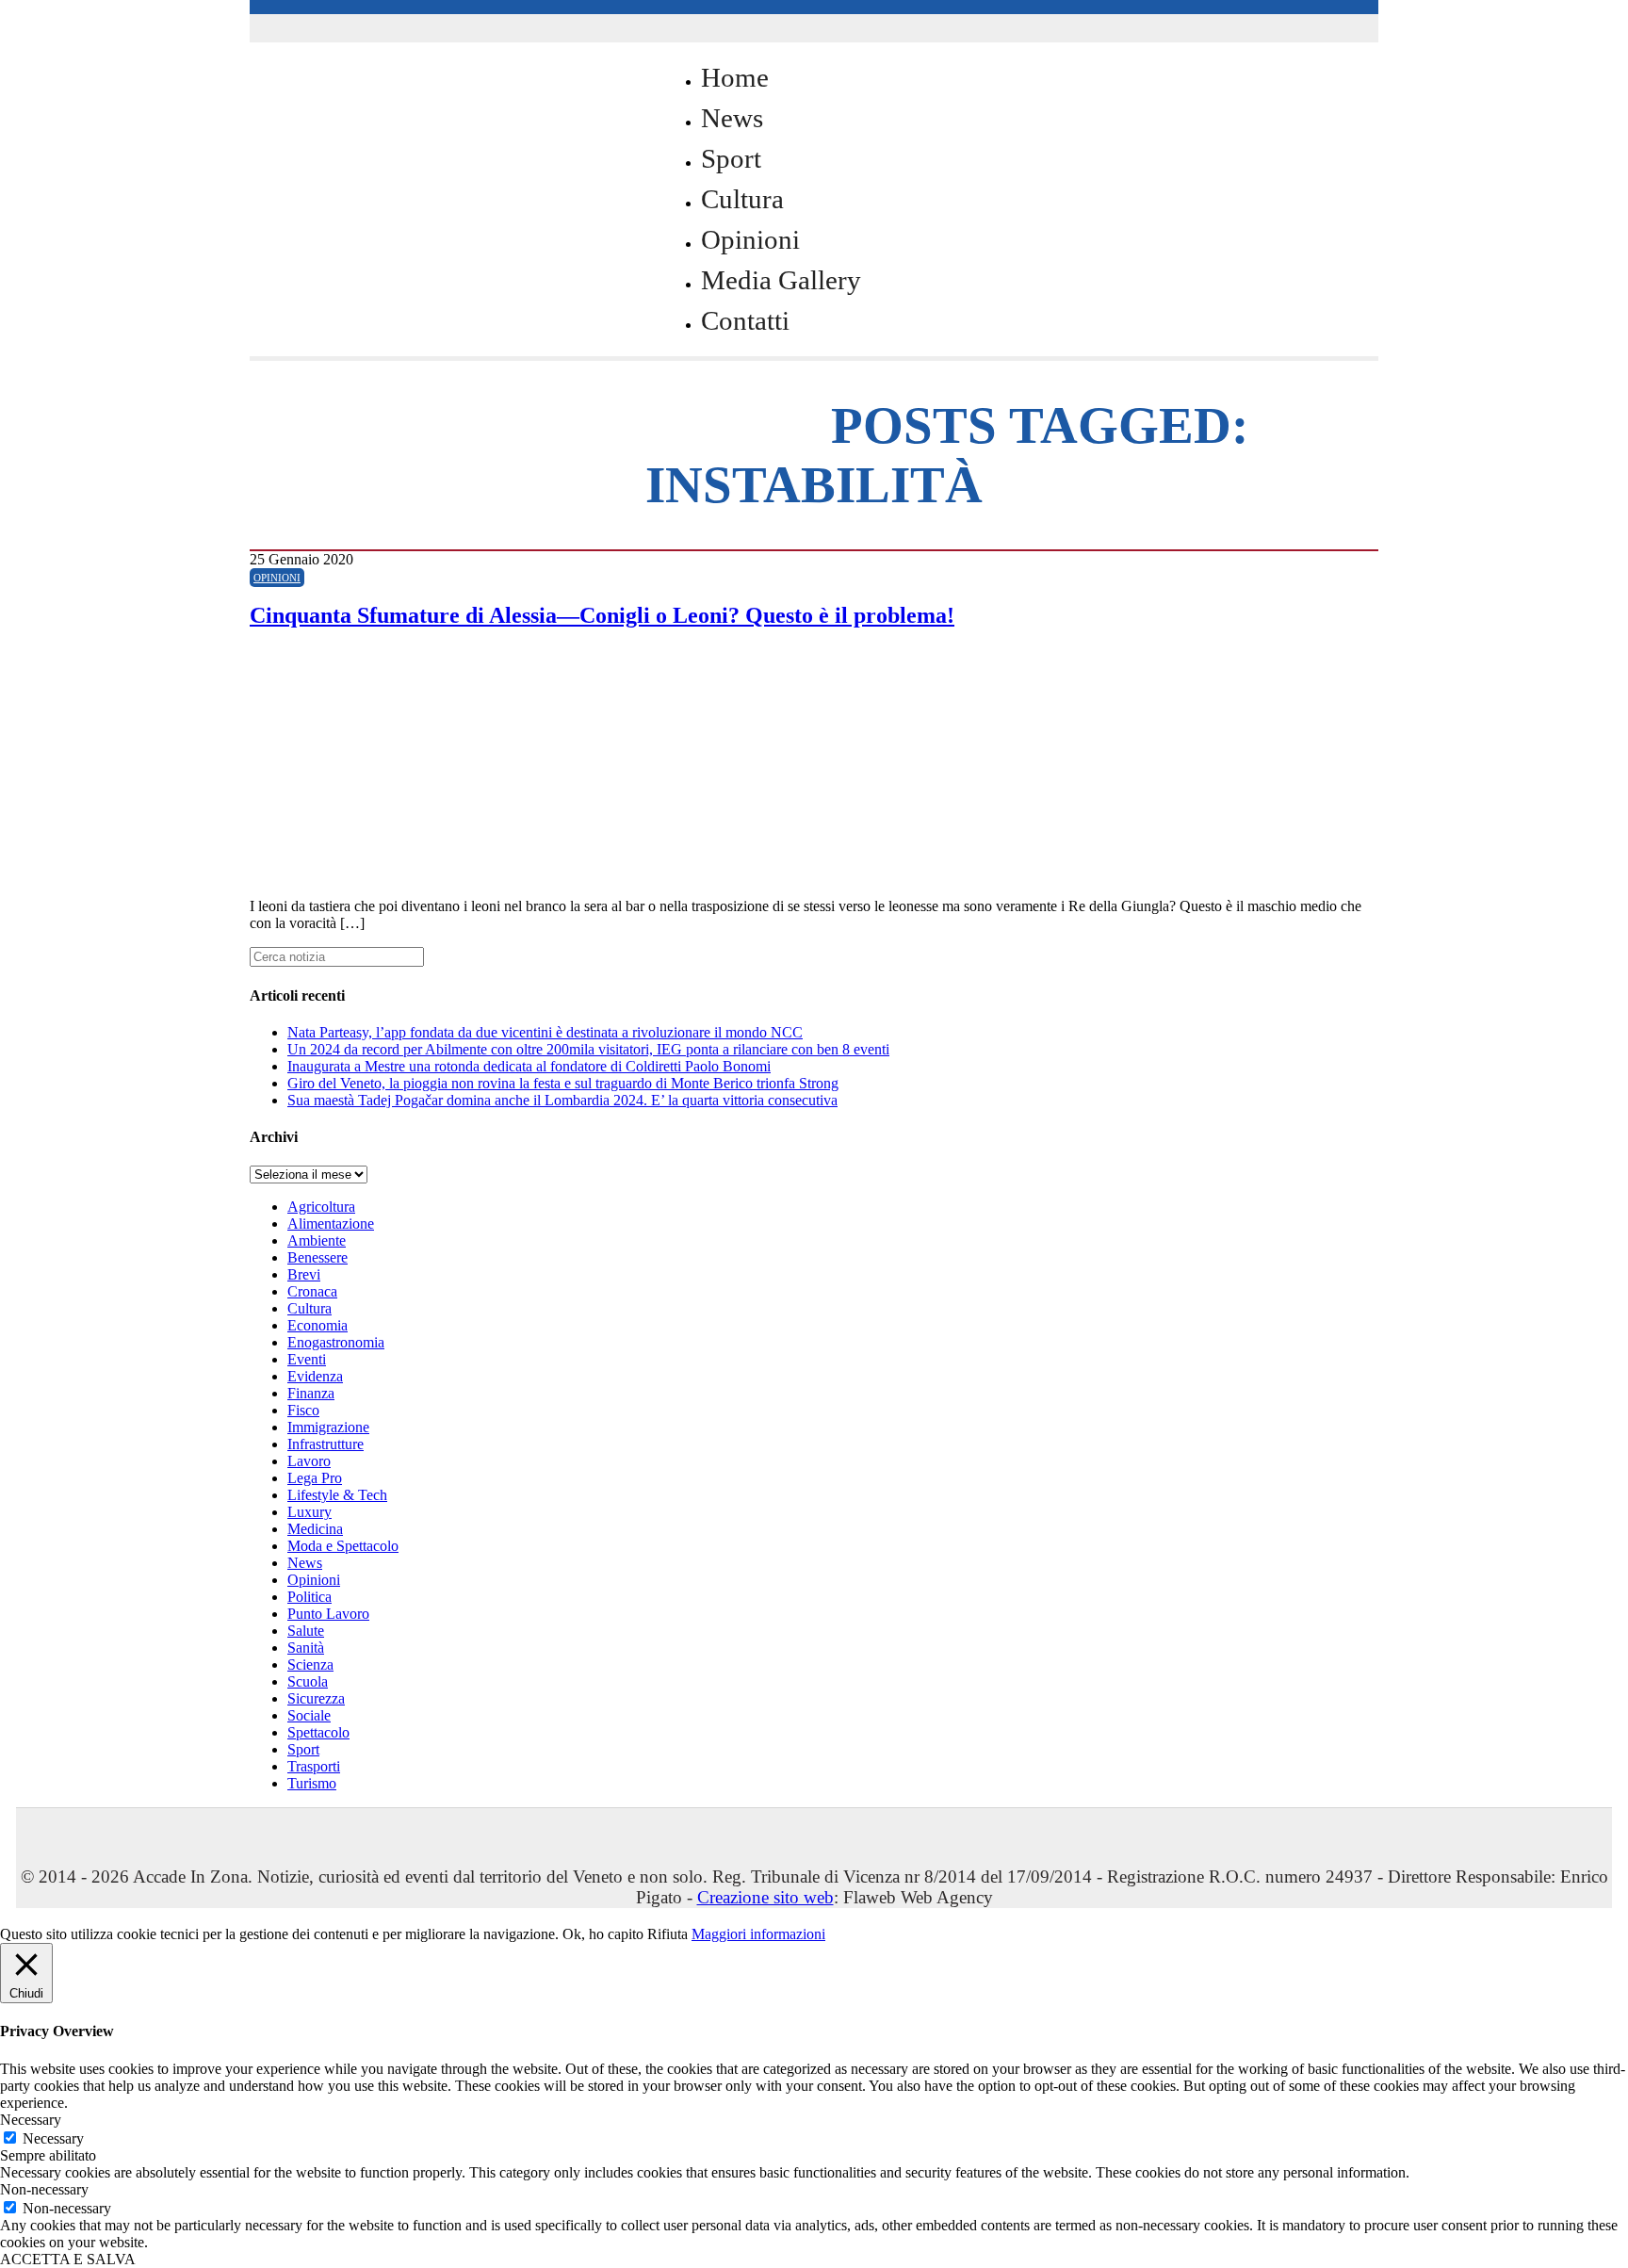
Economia (317, 1325)
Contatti (745, 320)
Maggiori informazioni (758, 1934)
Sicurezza (316, 1698)
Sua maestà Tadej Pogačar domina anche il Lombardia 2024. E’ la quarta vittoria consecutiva (562, 1100)
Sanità (306, 1648)
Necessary (53, 2138)
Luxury (309, 1512)
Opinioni (750, 239)
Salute (306, 1631)
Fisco (303, 1410)
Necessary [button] (31, 2120)
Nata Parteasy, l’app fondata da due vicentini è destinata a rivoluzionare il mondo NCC (545, 1032)
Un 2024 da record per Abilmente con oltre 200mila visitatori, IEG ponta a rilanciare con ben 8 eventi (588, 1049)
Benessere (317, 1257)
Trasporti (314, 1766)
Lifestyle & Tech (337, 1495)
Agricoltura (321, 1207)
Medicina (315, 1529)
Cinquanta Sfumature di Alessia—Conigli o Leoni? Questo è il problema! (602, 615)
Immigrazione (328, 1427)
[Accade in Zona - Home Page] (438, 416)
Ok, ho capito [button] (603, 1934)
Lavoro (309, 1461)
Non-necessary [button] (44, 2189)
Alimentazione (331, 1224)
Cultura (742, 199)
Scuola (308, 1681)
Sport (731, 158)
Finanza (311, 1393)
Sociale (309, 1715)
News (732, 118)
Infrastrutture (326, 1444)
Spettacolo (318, 1732)
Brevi (304, 1274)
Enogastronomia (336, 1342)
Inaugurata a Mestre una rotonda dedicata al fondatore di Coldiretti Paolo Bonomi (529, 1066)
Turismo (312, 1783)
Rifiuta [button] (667, 1934)
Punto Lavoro (328, 1614)
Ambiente (317, 1240)
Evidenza (315, 1376)
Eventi (307, 1359)
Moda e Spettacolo (343, 1546)
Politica (309, 1597)
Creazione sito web (765, 1897)
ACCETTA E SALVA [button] (68, 2259)
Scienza (310, 1664)
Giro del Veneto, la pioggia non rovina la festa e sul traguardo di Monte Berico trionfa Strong (563, 1083)
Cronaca (312, 1291)
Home (735, 77)
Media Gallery (781, 280)
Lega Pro (315, 1478)
